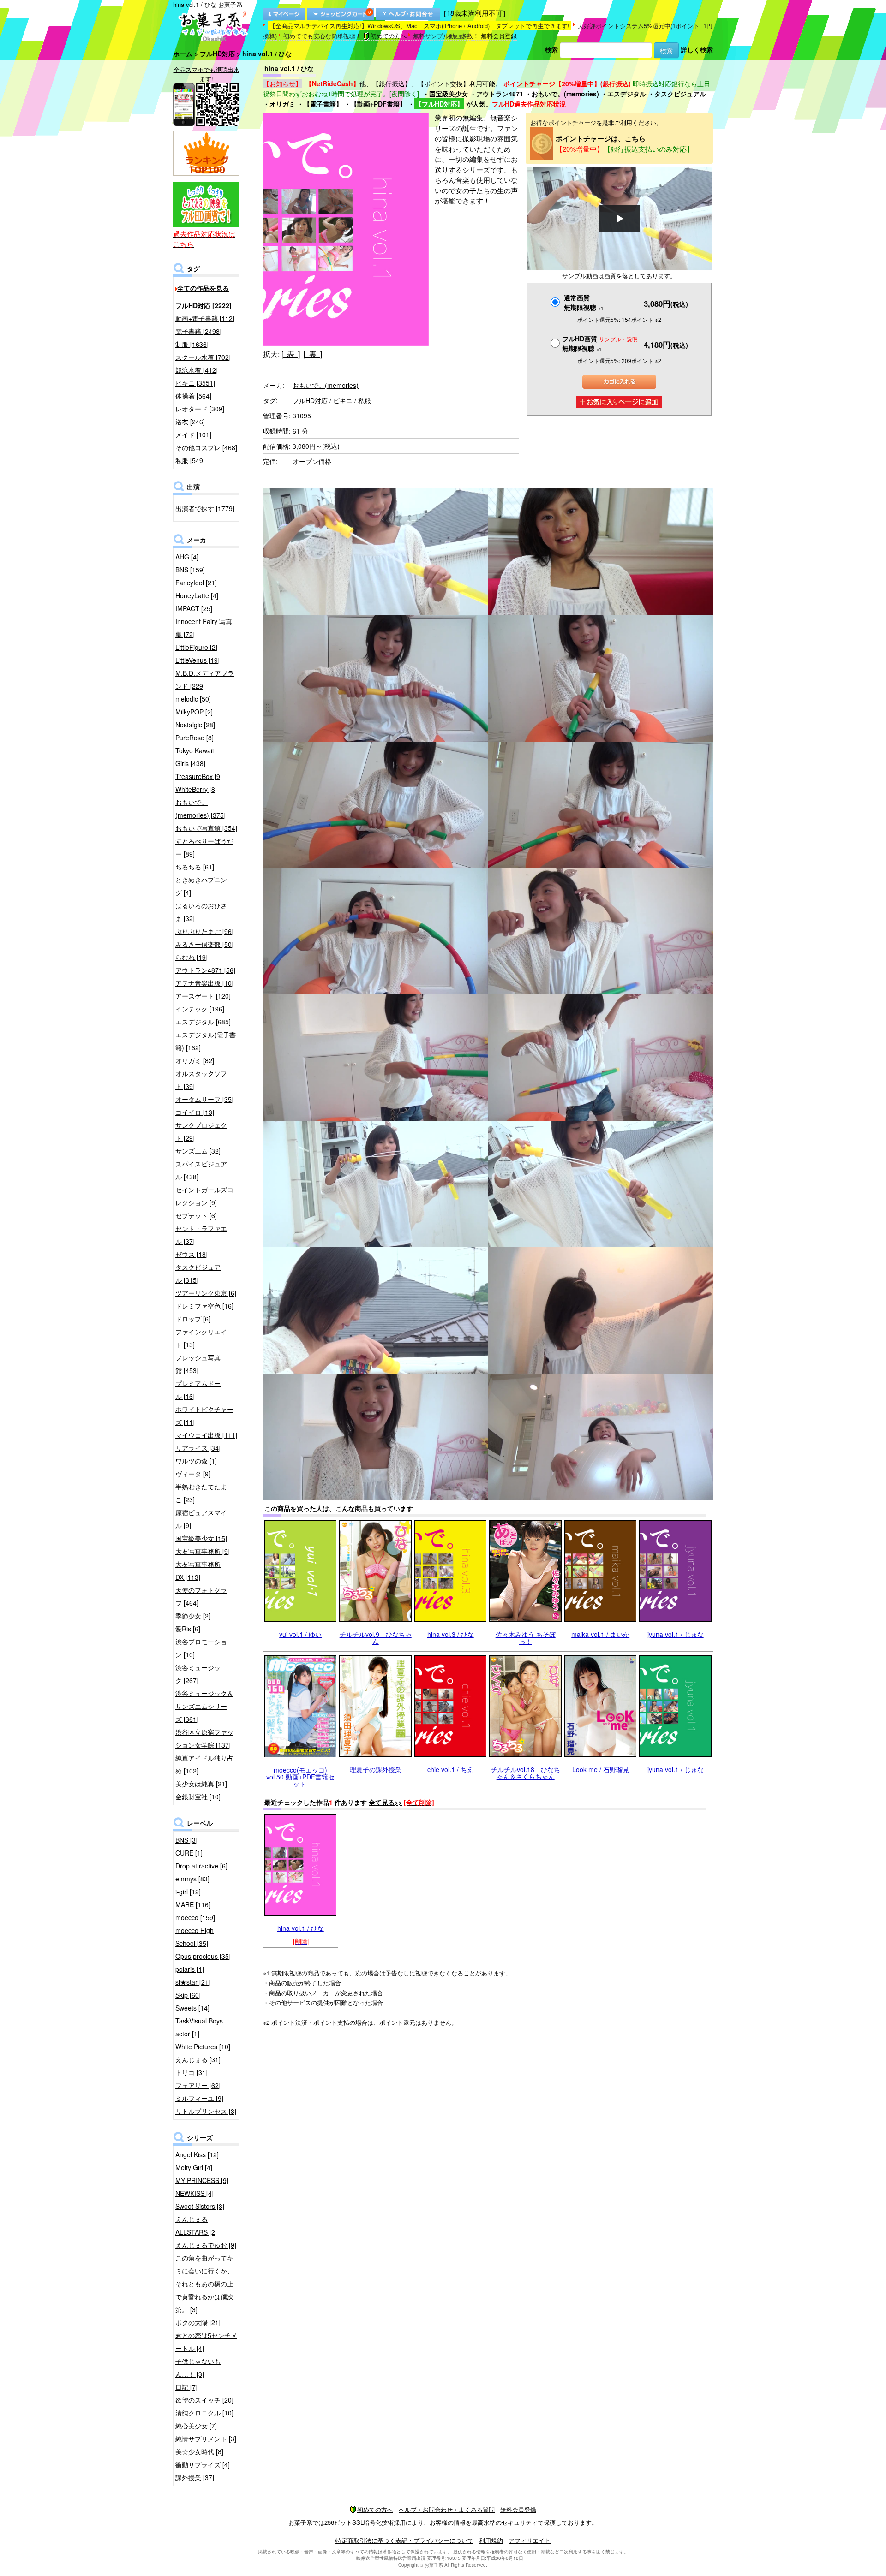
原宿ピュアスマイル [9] (201, 1519)
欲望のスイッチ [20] (204, 2400)
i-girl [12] (188, 1892)
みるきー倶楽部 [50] (204, 944)
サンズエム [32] (198, 1151)
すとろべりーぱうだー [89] (204, 847)
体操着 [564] (193, 396)
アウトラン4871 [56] (205, 970)
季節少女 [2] (193, 1616)
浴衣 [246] (190, 422)
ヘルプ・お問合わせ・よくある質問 (447, 2509)
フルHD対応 (217, 54)
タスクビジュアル (680, 94)
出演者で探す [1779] (205, 508)
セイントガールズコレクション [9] (204, 1196)
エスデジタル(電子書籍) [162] (206, 1041)
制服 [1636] (192, 344)
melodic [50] (193, 699)
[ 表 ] (291, 354)
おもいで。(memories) (565, 94)
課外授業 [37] (195, 2477)
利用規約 (491, 2540)
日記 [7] (186, 2387)
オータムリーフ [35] (204, 1099)
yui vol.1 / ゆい (300, 1634)
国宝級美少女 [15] (201, 1538)
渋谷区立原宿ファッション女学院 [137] (204, 1738)
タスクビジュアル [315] (198, 1273)
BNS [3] (186, 1840)
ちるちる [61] (195, 867)
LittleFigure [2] (196, 647)
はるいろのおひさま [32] (201, 912)
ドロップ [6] (193, 1319)
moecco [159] (195, 1917)
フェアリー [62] (198, 2085)
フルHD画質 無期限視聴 (600, 343)
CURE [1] (189, 1853)
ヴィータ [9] (193, 1474)
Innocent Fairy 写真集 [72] (204, 628)
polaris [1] (190, 1969)
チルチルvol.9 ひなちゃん (376, 1638)
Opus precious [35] (203, 1956)
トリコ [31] (192, 2072)
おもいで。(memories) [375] (201, 809)
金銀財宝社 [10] (198, 1797)
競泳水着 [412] (197, 370)
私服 (365, 400)
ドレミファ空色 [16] (204, 1306)
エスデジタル (627, 94)
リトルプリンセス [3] (206, 2111)
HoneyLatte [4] (197, 595)
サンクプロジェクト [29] (201, 1131)
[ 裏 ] (313, 354)
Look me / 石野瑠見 (601, 1769)
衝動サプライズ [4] (203, 2464)
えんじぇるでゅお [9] (206, 2245)
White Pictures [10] (203, 2047)
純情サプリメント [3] (206, 2439)
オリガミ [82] (195, 1060)
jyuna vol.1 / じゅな (676, 1634)
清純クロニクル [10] (204, 2413)
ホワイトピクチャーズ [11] (204, 1416)
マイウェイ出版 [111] (206, 1435)
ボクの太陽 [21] (198, 2322)
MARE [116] (193, 1904)
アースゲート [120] (203, 996)
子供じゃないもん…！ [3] (198, 2368)
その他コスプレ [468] (206, 447)
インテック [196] (200, 1009)
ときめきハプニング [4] (201, 886)
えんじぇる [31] (198, 2059)
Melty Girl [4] (194, 2167)
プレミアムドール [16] (198, 1390)
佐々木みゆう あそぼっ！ (526, 1638)
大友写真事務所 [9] (203, 1551)
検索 (551, 49)
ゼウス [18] (192, 1254)
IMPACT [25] (194, 608)
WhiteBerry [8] (196, 789)
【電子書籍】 (323, 104)
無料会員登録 (499, 36)
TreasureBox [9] (199, 776)
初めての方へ (389, 36)
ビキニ (343, 400)
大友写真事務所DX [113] (198, 1571)
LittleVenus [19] (198, 660)
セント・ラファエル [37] (201, 1235)
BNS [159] (190, 570)
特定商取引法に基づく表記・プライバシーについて (404, 2540)
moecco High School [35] (195, 1937)
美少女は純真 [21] (201, 1784)
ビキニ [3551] (195, 383)
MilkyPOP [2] (194, 712)
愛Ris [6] (188, 1629)
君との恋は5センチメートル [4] (206, 2342)
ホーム (183, 54)
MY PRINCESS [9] (202, 2180)
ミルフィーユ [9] (199, 2098)
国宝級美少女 (449, 94)
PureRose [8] (195, 738)
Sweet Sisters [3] (200, 2206)
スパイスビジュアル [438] (201, 1170)
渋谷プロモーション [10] (201, 1648)
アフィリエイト (530, 2540)
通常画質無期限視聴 (584, 302)
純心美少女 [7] (196, 2426)
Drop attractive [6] (201, 1866)
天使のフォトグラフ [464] (201, 1596)
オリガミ (282, 104)
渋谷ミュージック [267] (198, 1674)
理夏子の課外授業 (376, 1769)
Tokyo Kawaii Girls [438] (195, 757)
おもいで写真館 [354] (206, 828)
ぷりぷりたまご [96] (204, 931)
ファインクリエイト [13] (201, 1338)
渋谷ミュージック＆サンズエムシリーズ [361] (204, 1706)
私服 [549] (190, 460)
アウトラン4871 (500, 94)
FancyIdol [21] (196, 583)
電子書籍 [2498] (198, 331)
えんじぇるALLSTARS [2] (196, 2225)
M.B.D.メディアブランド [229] (205, 679)
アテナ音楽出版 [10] (204, 983)
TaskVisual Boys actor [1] (199, 2027)
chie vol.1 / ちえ (450, 1769)
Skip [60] (188, 1995)
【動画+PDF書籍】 (378, 104)
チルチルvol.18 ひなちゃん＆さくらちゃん (526, 1773)
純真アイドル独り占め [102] (204, 1764)
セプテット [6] (196, 1215)
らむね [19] (192, 957)
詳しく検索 (697, 49)
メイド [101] (193, 434)
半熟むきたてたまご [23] (201, 1493)
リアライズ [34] (198, 1448)
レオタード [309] (200, 409)
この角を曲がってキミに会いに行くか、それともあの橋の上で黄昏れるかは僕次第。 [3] (204, 2284)
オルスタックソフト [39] (201, 1080)
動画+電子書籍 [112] (205, 318)
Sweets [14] (192, 2008)
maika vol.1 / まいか (600, 1634)
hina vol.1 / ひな (301, 1928)
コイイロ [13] (195, 1112)
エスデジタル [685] (203, 1022)
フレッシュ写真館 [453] (198, 1364)
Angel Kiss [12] (197, 2154)
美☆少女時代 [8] (199, 2451)
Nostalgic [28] (195, 725)
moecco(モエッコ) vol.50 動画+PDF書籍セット (300, 1777)
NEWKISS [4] (195, 2193)
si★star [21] (193, 1982)
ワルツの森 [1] (196, 1461)
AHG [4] (187, 557)
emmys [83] (192, 1879)
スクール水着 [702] (203, 357)
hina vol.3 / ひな (451, 1634)
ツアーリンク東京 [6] (206, 1293)
